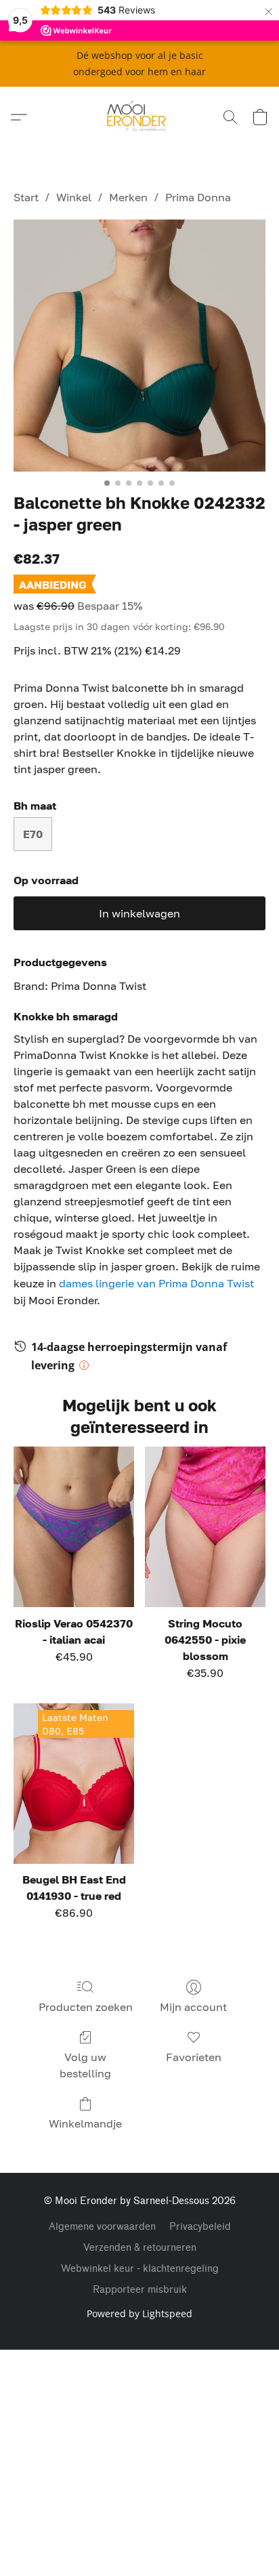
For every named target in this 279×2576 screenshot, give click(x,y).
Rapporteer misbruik (140, 2290)
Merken (128, 197)
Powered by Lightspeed (139, 2313)
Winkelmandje (85, 2123)
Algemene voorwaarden (102, 2227)
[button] (140, 117)
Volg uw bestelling (85, 2065)
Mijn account (193, 2007)
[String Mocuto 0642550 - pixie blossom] (205, 1527)
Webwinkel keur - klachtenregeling (140, 2269)
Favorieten (194, 2057)
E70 (33, 834)
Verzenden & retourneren (140, 2248)
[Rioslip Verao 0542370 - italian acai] (74, 1527)
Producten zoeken (86, 2007)
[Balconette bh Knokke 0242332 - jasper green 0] (139, 346)
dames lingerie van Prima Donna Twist (156, 1283)
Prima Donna (198, 197)
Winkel (74, 197)
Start (26, 197)
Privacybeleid (200, 2227)
